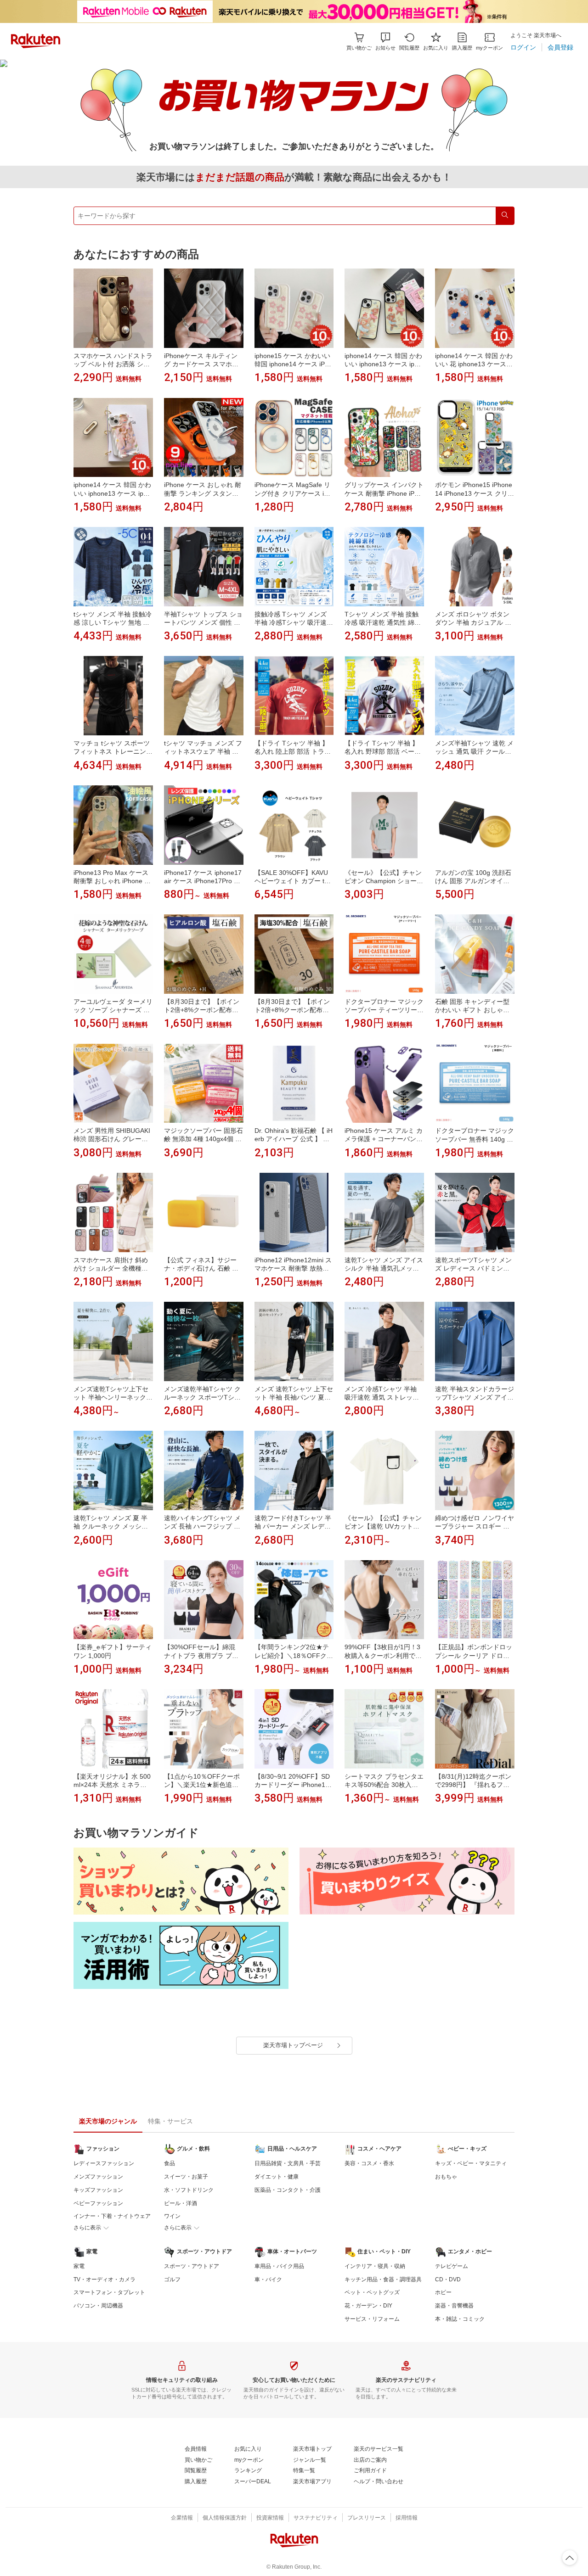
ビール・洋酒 (181, 2203)
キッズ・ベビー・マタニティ (471, 2163)
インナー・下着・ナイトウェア (112, 2216)
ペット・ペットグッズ (372, 2292)
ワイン (172, 2216)
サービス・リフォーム (372, 2319)
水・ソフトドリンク (189, 2190)
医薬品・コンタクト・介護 (288, 2190)
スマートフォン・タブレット (109, 2292)
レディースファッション (104, 2163)
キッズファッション (98, 2190)
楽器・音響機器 (454, 2306)
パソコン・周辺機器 (98, 2306)
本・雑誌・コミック (460, 2319)
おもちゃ (446, 2177)
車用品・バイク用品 (279, 2266)
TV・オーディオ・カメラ (105, 2279)
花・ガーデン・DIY (368, 2306)
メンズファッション (98, 2177)
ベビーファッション (98, 2203)
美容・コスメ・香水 (369, 2163)
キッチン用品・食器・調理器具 (383, 2279)
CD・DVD (448, 2279)
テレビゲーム (452, 2266)
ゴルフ (172, 2279)
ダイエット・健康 (277, 2177)
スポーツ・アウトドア (192, 2266)
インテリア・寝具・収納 (375, 2266)
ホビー (443, 2292)
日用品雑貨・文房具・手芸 (288, 2163)
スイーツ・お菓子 (186, 2177)
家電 (79, 2266)
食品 (170, 2163)
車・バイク (268, 2279)
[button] (385, 42)
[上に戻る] (570, 2558)
